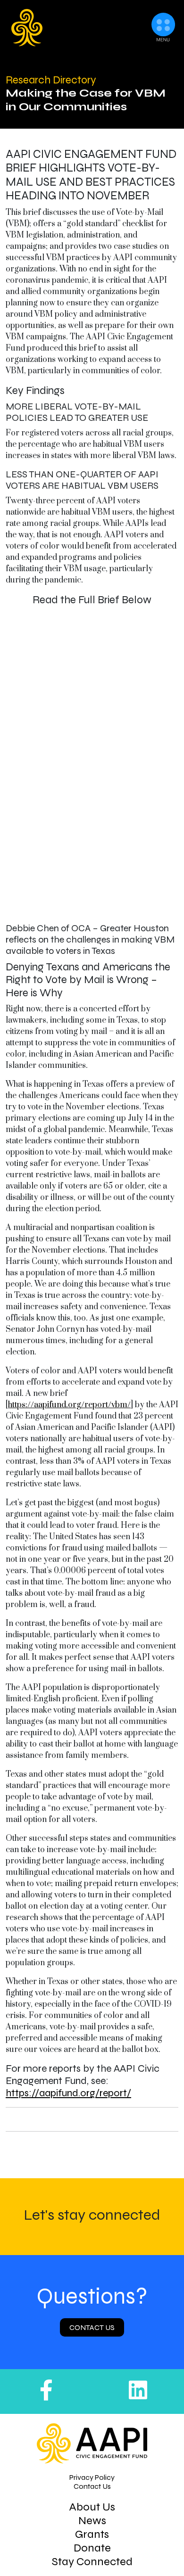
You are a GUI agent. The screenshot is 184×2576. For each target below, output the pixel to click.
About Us (92, 2507)
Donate (92, 2548)
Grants (92, 2534)
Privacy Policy (92, 2477)
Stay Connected (92, 2562)
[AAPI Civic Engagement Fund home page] (92, 2443)
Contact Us (92, 2328)
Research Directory (51, 80)
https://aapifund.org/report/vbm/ (69, 1405)
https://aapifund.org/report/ (68, 2093)
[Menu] (163, 32)
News (92, 2521)
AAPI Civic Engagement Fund (62, 28)
